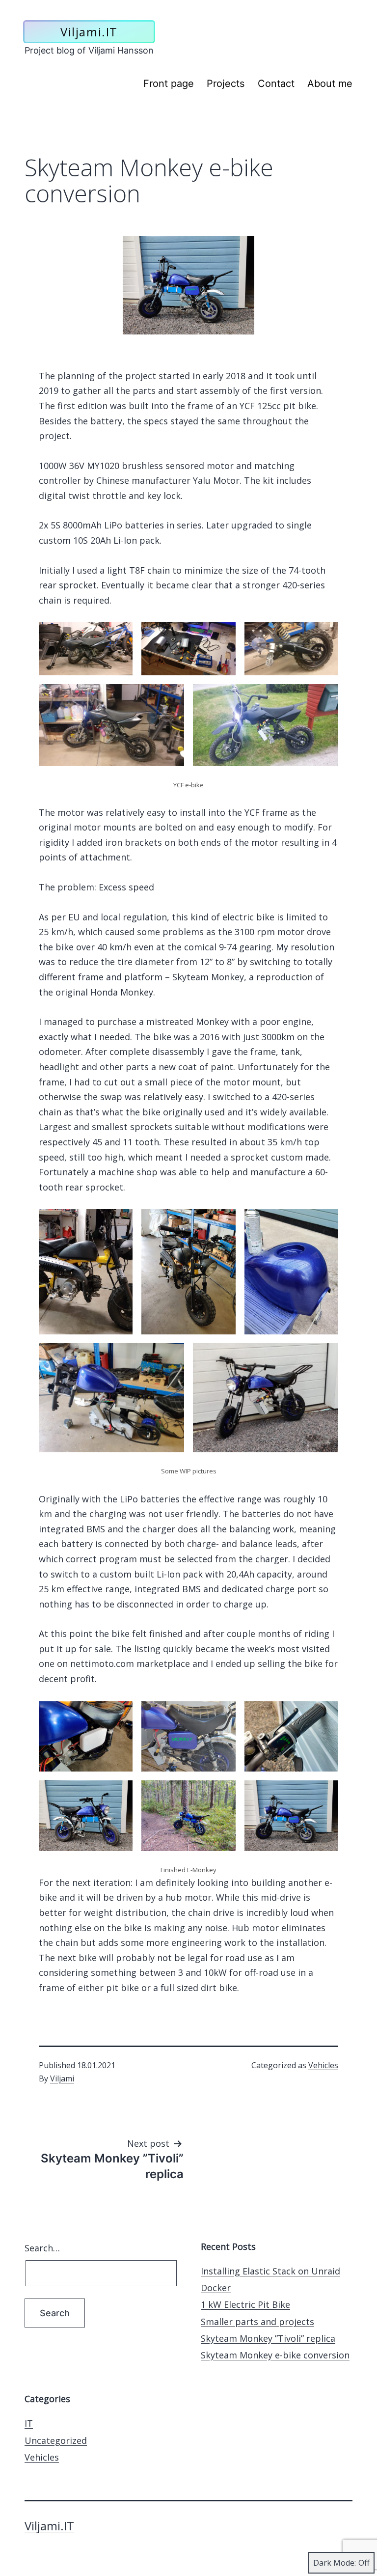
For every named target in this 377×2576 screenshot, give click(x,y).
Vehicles (323, 2065)
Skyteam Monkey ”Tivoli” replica (268, 2338)
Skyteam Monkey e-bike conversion (275, 2355)
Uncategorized (56, 2440)
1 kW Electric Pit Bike (245, 2304)
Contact (276, 83)
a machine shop (124, 1172)
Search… (42, 2248)
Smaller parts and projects (257, 2322)
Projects (226, 83)
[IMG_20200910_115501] (188, 285)
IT (29, 2423)
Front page (169, 83)
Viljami (62, 2078)
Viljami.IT (89, 32)
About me (330, 83)
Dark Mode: (335, 2563)
